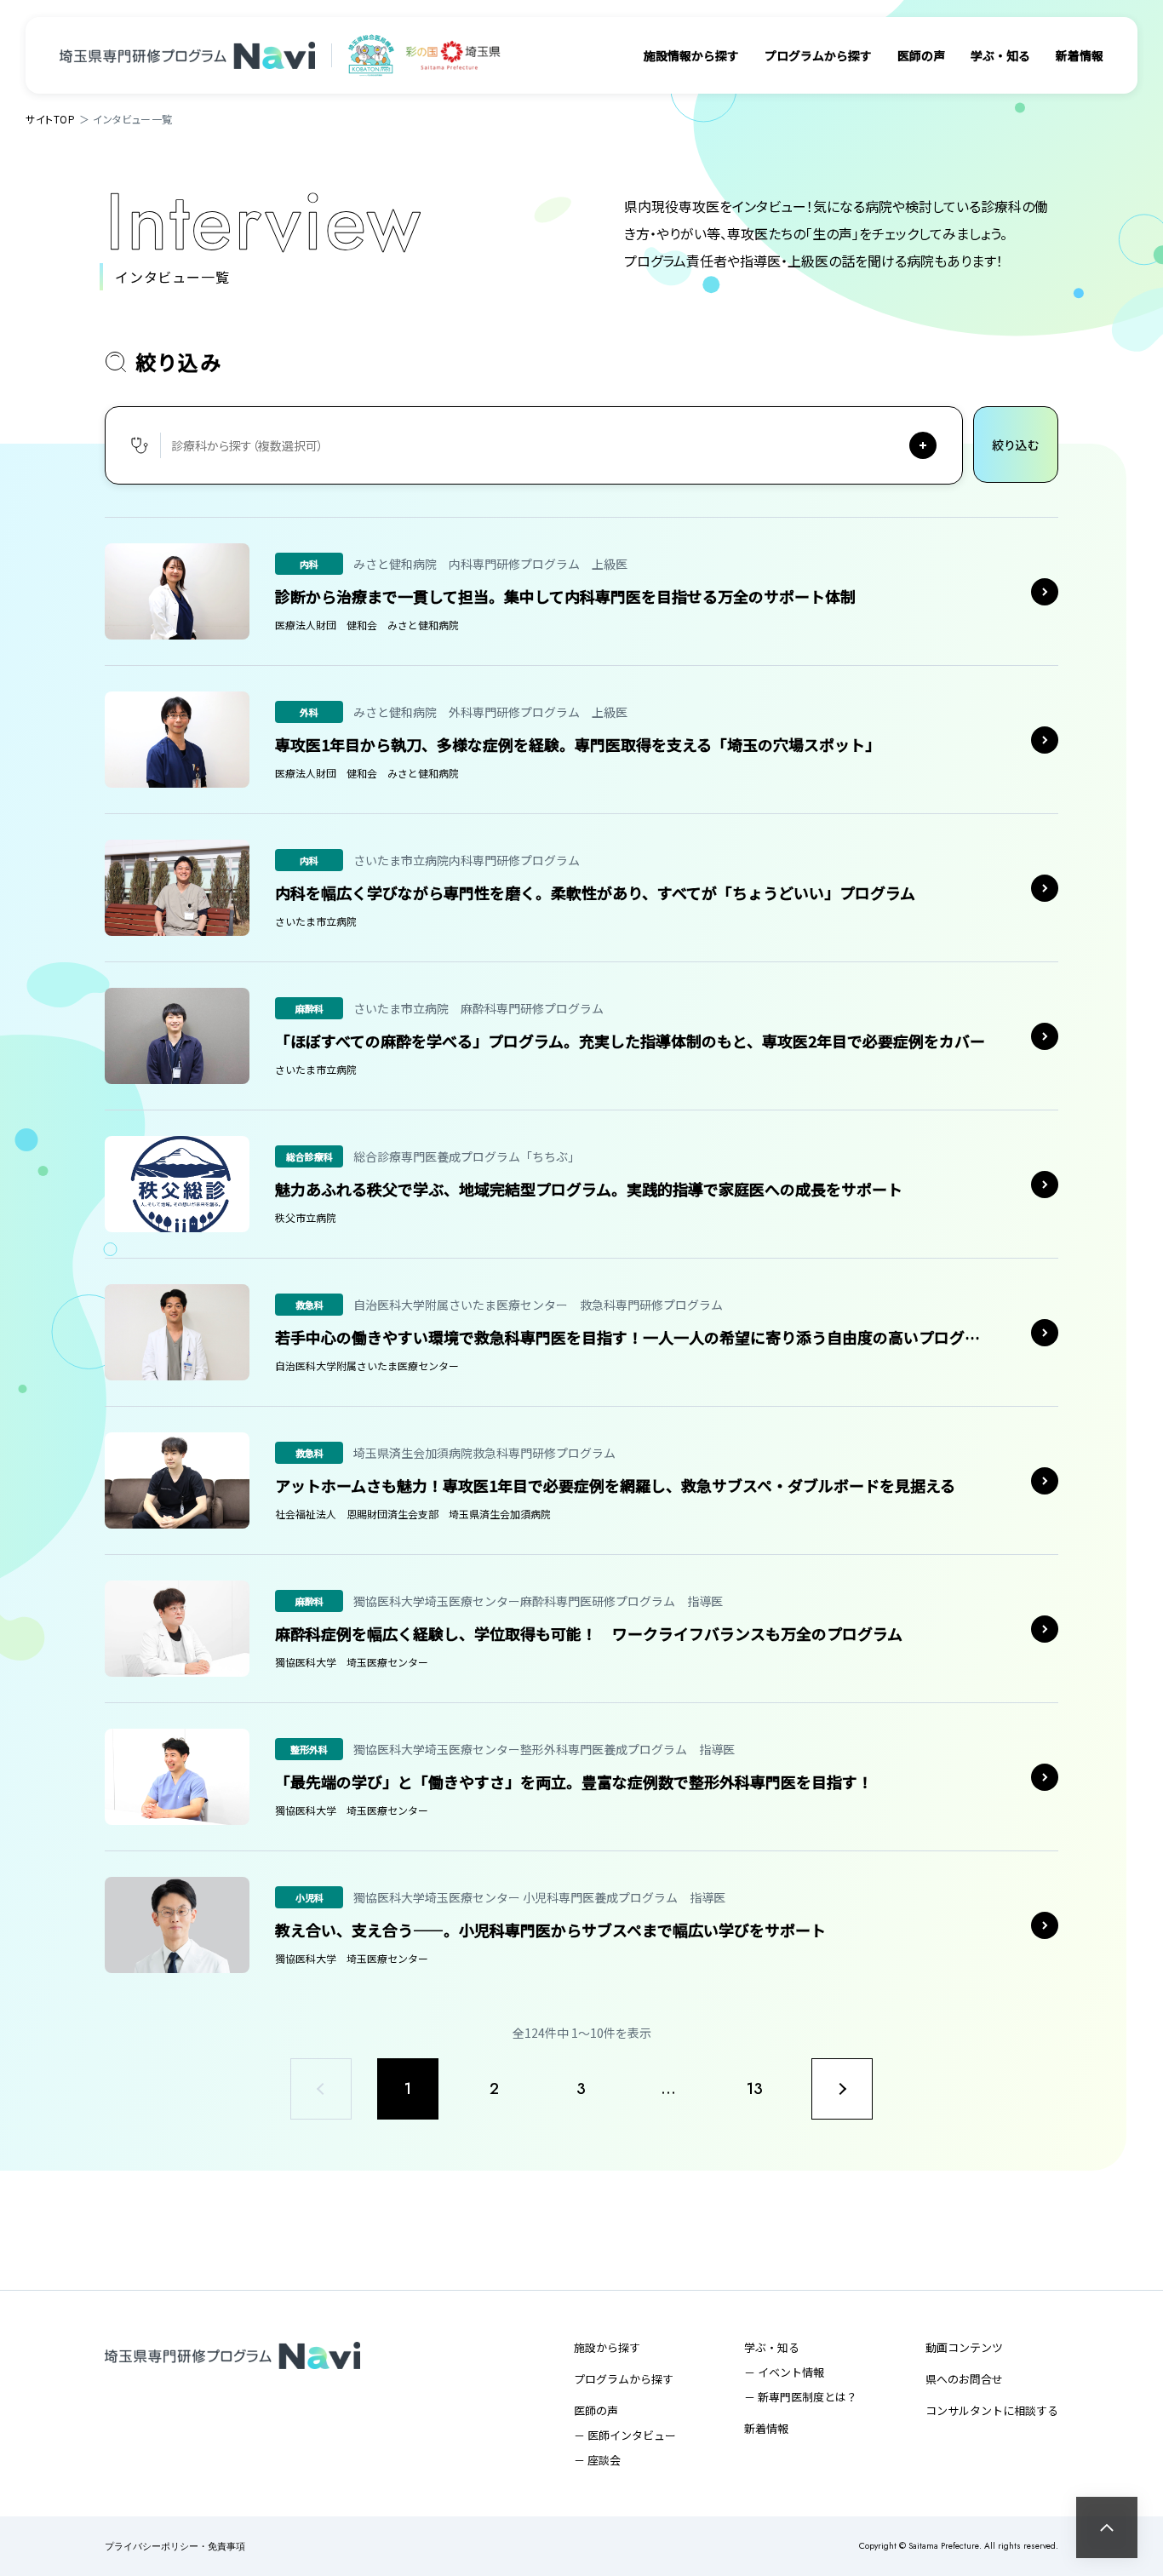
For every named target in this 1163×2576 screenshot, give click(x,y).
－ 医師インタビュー (625, 2435)
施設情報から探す (691, 55)
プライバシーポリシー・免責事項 (175, 2547)
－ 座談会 (597, 2460)
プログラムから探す (818, 55)
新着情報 (1080, 55)
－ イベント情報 (784, 2372)
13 (756, 2089)
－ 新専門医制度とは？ (801, 2397)
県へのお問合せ (964, 2379)
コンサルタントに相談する (992, 2410)
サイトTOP (51, 119)
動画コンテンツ (964, 2347)
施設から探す (607, 2347)
